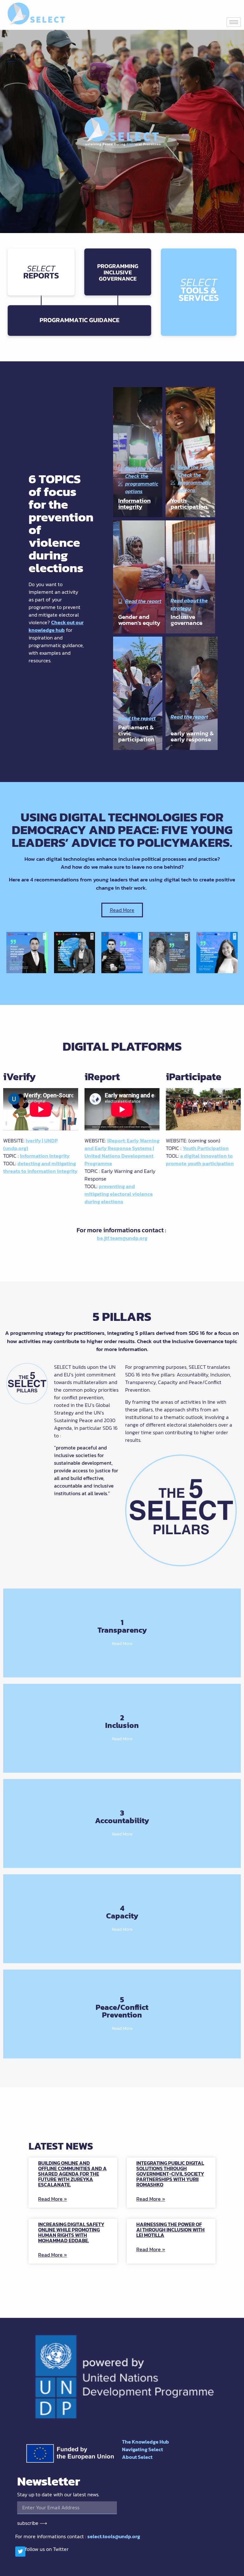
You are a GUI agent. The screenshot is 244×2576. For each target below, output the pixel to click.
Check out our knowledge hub (56, 626)
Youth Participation (206, 1148)
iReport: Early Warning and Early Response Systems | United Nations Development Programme (122, 1152)
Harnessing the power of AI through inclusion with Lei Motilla (170, 2230)
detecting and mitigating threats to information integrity (40, 1167)
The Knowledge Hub (146, 2442)
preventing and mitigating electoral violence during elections (119, 1194)
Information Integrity (45, 1156)
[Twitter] (20, 2552)
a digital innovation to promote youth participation (200, 1160)
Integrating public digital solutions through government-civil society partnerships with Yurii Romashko (170, 2174)
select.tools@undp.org (114, 2536)
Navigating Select (142, 2449)
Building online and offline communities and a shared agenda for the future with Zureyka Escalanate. (72, 2174)
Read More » (53, 2199)
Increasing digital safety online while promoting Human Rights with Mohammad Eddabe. (71, 2232)
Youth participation (189, 504)
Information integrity (134, 504)
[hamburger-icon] (234, 22)
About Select (137, 2457)
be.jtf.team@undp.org (122, 1238)
